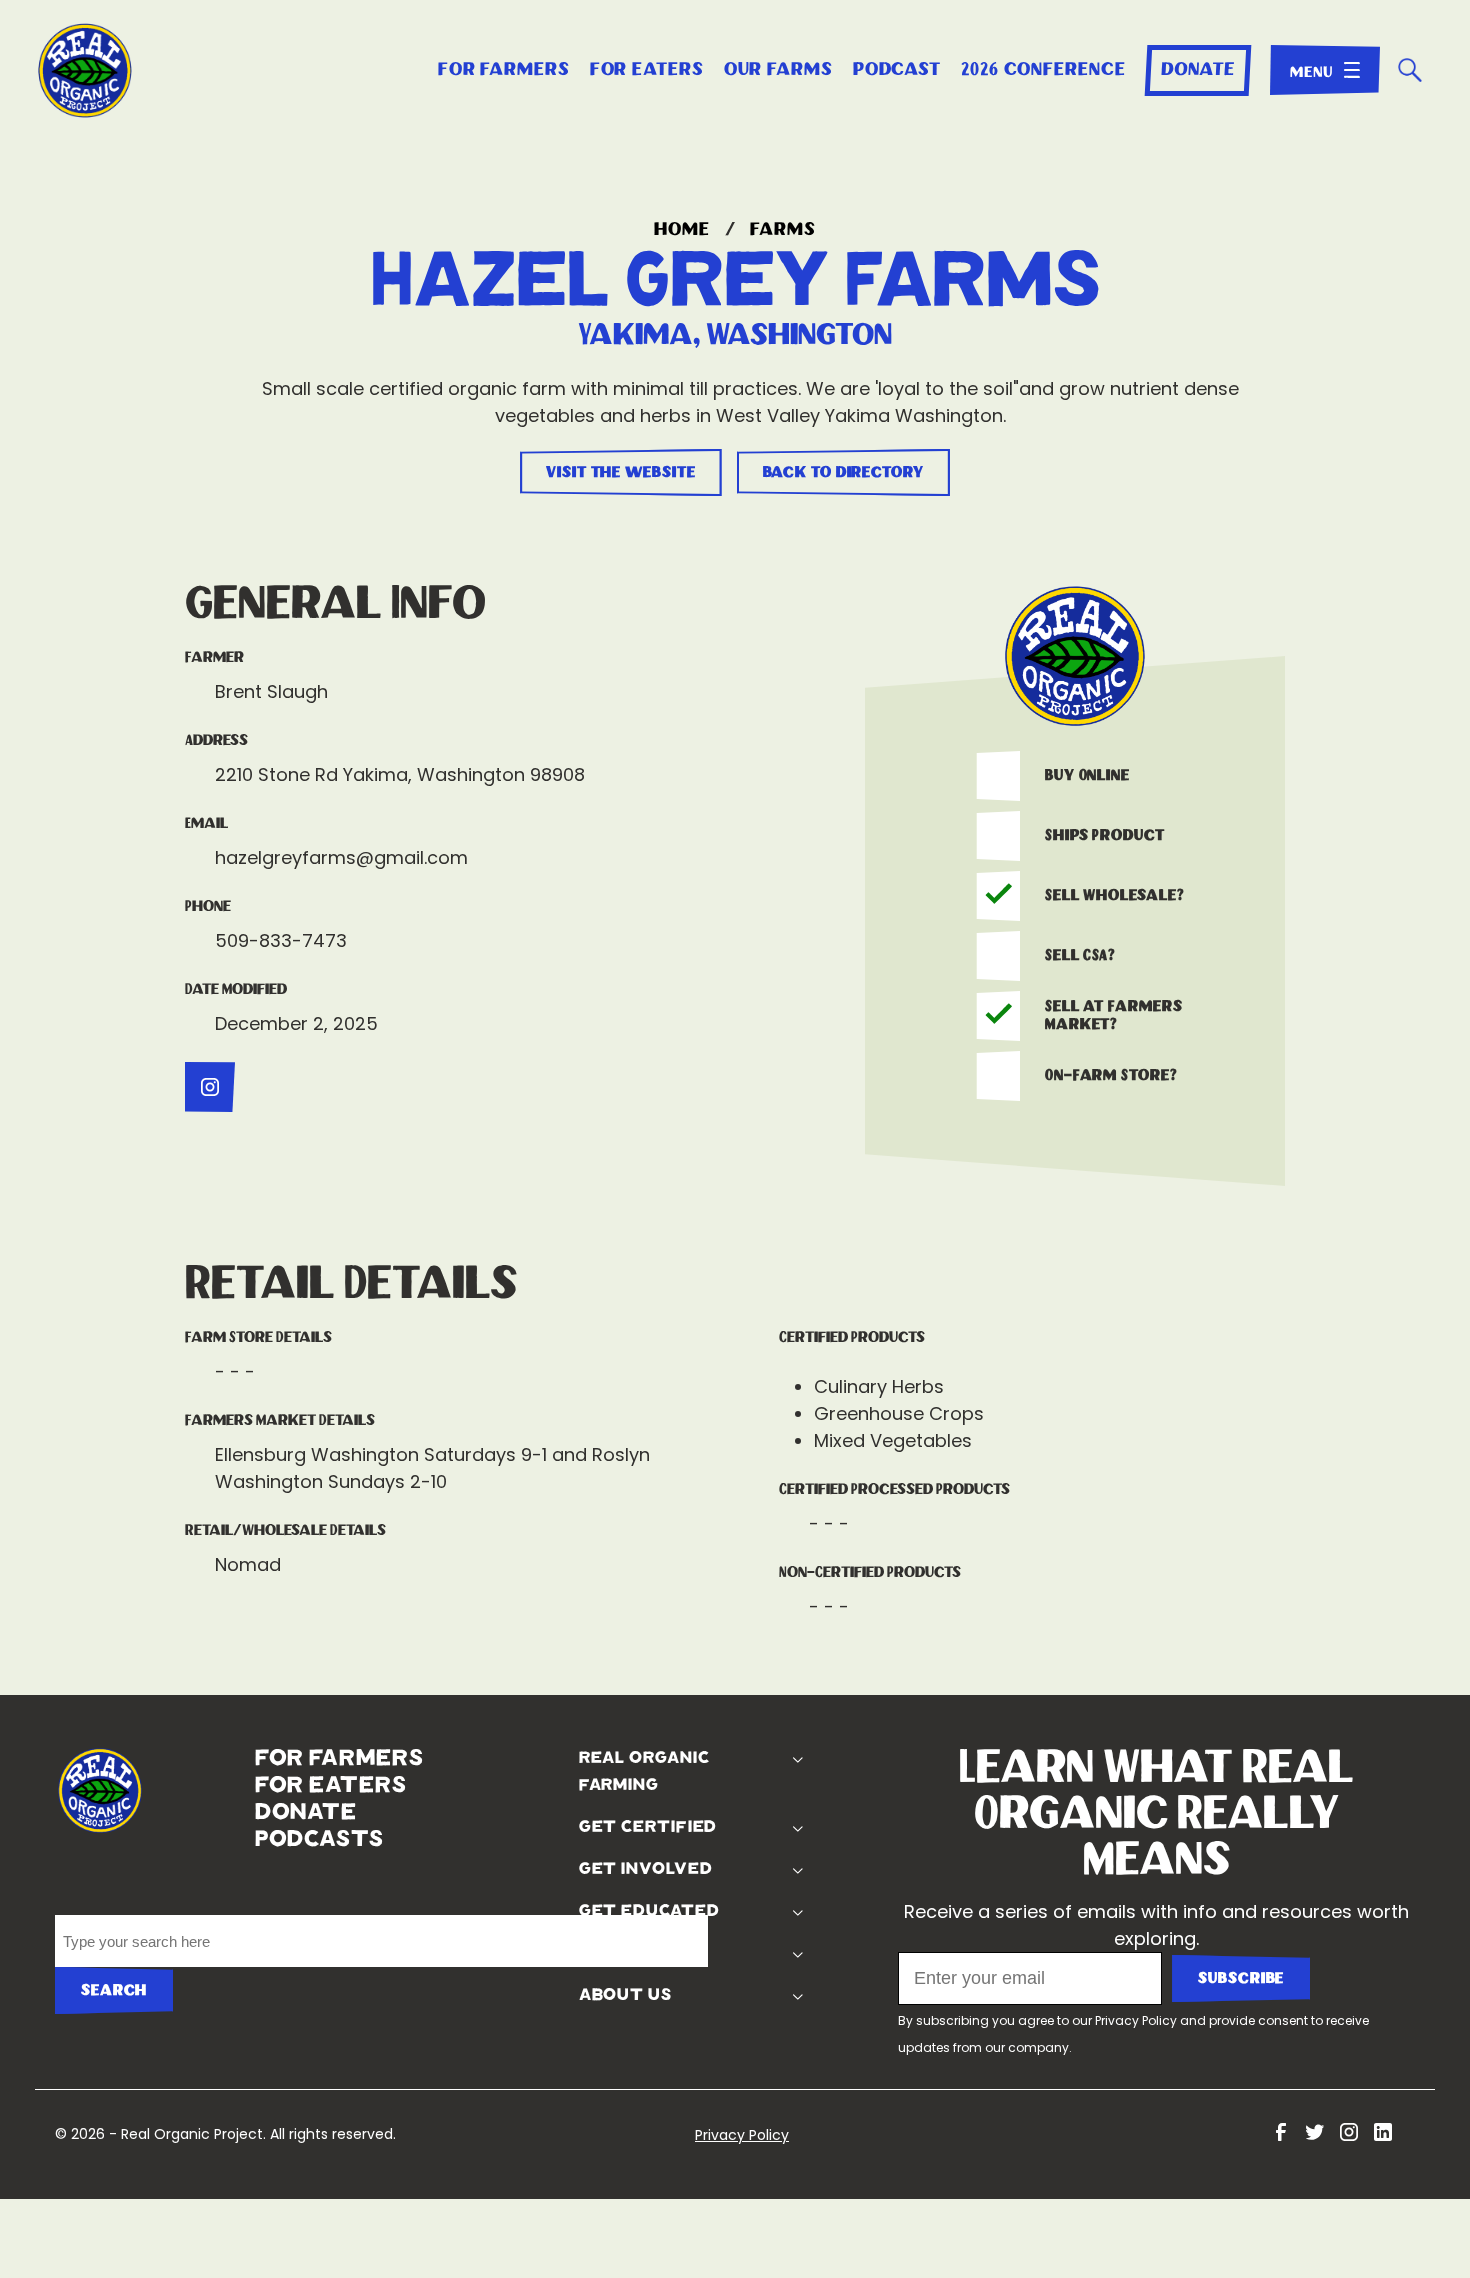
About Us (622, 1995)
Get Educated (646, 1911)
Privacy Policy (1136, 2020)
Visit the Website (620, 472)
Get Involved (643, 1869)
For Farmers (504, 70)
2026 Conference (1043, 70)
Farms (783, 230)
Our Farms (778, 70)
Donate (1197, 70)
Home (682, 230)
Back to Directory (843, 472)
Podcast (897, 70)
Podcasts (259, 1839)
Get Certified (645, 1827)
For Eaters (647, 70)
